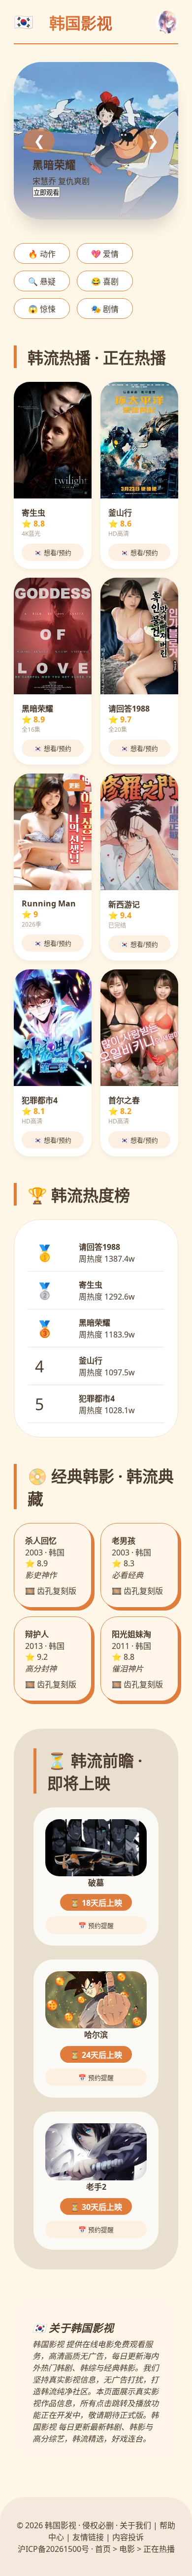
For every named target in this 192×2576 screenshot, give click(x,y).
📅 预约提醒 (96, 1926)
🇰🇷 (24, 22)
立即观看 (46, 193)
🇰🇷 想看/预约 (53, 553)
